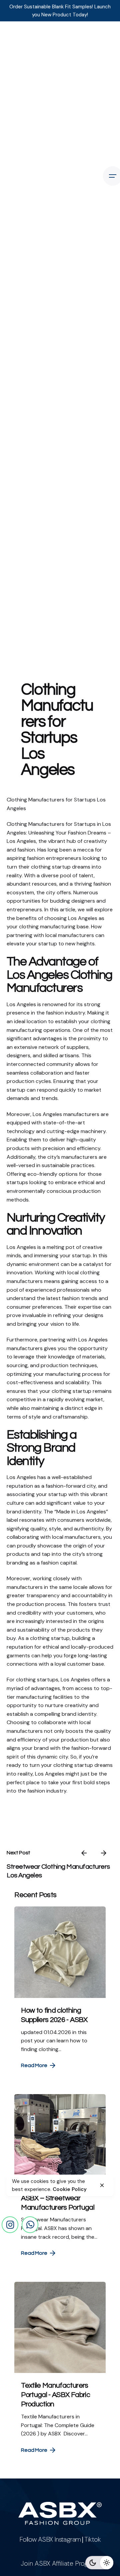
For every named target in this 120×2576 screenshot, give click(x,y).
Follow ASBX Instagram (50, 2539)
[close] (102, 2185)
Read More (34, 2065)
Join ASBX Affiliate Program (60, 2563)
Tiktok (92, 2539)
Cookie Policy (70, 2189)
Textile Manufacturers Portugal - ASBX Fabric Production (55, 2395)
